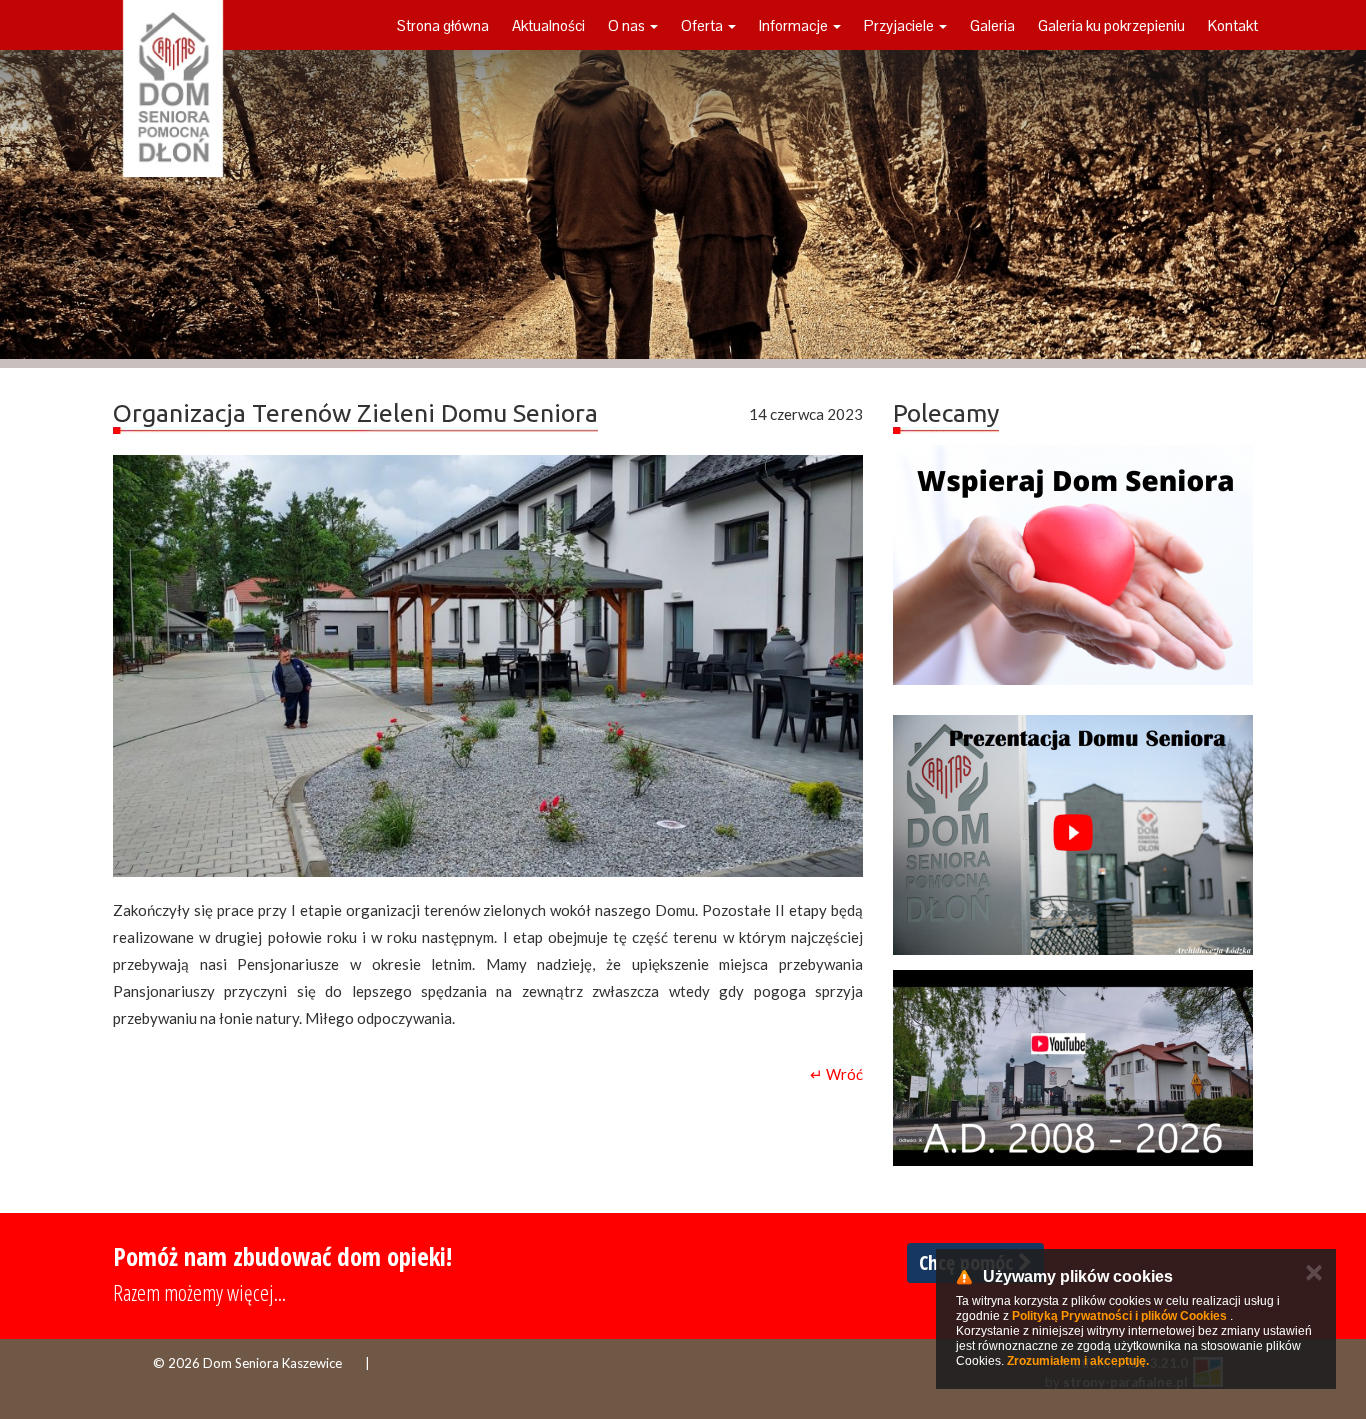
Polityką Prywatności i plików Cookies (1119, 1316)
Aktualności (548, 25)
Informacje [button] (795, 25)
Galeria (992, 25)
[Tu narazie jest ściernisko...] (1073, 1068)
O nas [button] (628, 25)
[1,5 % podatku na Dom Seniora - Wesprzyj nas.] (1073, 565)
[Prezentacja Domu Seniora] (1073, 835)
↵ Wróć (836, 1074)
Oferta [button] (703, 25)
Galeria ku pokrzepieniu (1111, 25)
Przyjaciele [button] (900, 25)
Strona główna (443, 25)
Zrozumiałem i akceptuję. (1078, 1361)
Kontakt (1233, 25)
